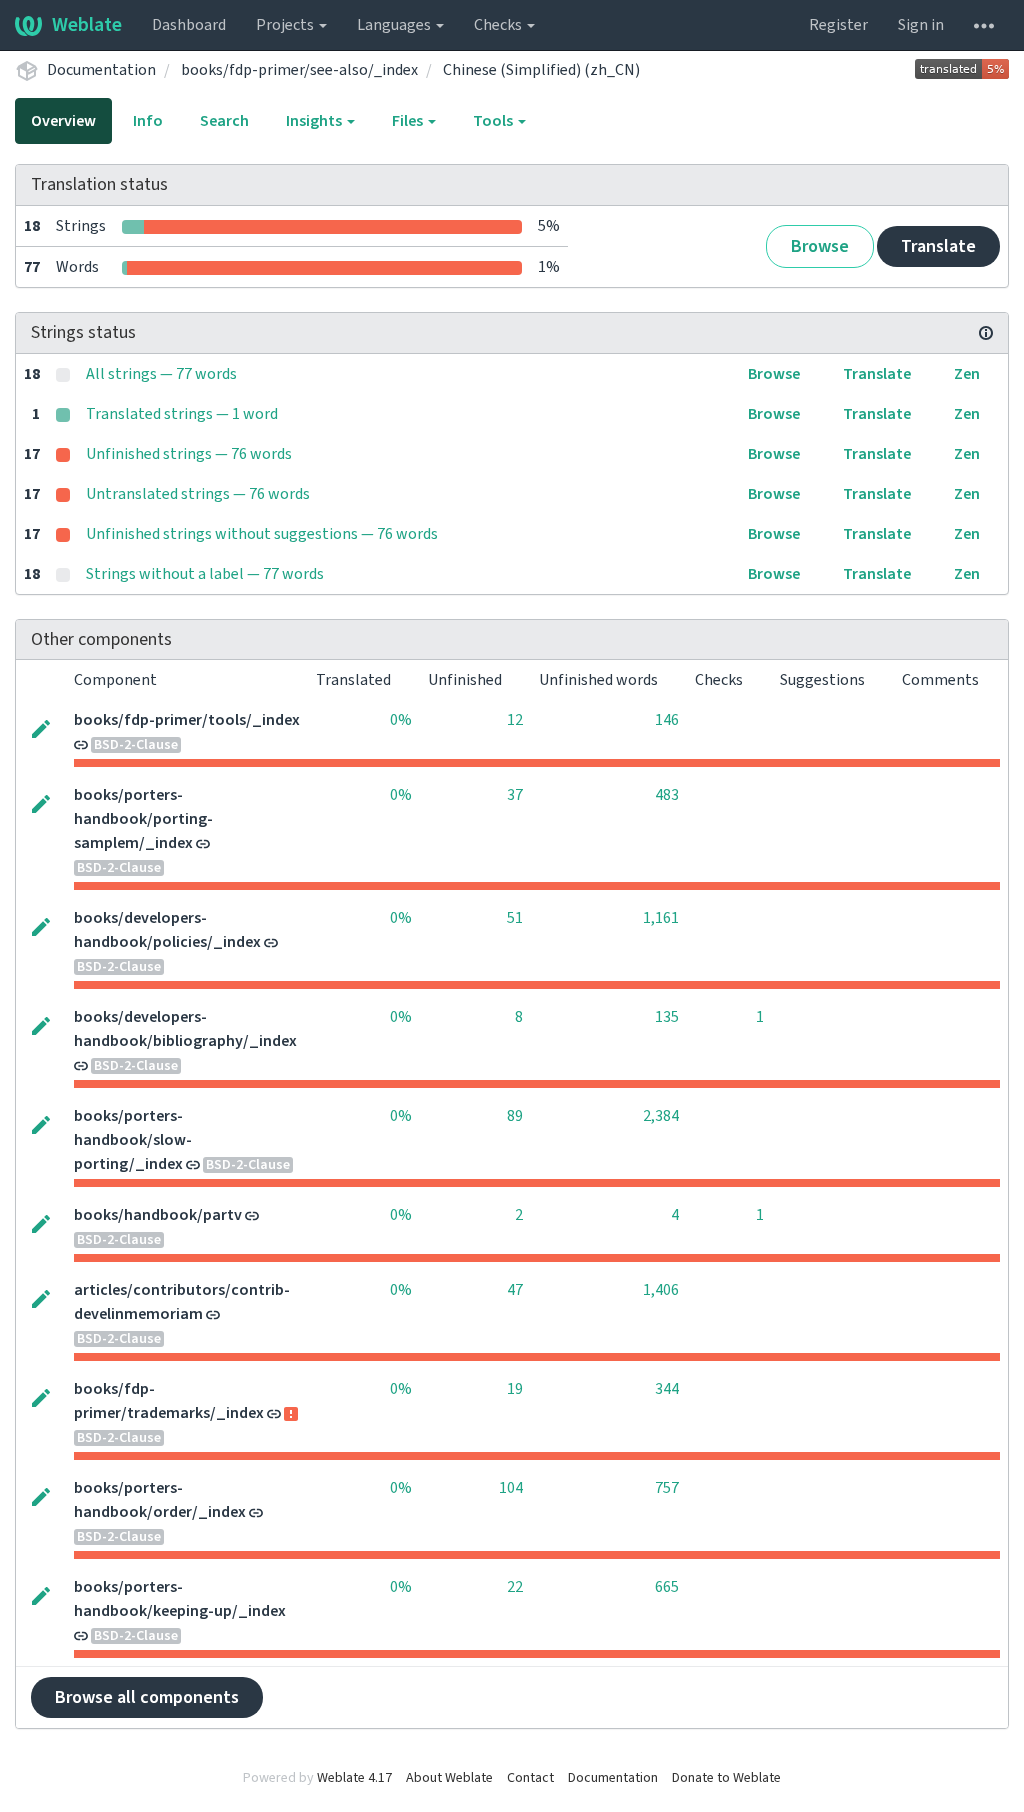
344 (667, 1389)
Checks (499, 25)
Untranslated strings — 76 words (198, 494)
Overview (63, 121)
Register (838, 25)
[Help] (984, 25)
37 (515, 795)
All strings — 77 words (161, 374)
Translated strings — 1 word (182, 414)
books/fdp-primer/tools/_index (187, 720)
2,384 (661, 1116)
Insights (315, 121)
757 (667, 1488)
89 (515, 1116)
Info (148, 121)
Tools (494, 121)
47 (515, 1290)
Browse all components (147, 1697)
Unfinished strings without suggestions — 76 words (262, 534)
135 (667, 1017)
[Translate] (41, 727)
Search (224, 121)
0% (401, 720)
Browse (820, 246)
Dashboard (189, 25)
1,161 (661, 918)
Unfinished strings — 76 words (189, 454)
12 (515, 720)
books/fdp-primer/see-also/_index (299, 70)
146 (667, 720)
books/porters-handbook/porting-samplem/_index (143, 819)
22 (515, 1587)
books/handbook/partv (158, 1215)
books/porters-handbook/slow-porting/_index (133, 1140)
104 (511, 1488)
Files (409, 121)
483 (667, 795)
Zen (967, 374)
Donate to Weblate (726, 1778)
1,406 (661, 1290)
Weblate (87, 25)
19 (515, 1389)
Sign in (921, 25)
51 (515, 918)
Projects (286, 25)
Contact (530, 1778)
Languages (395, 25)
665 (667, 1587)
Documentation (101, 70)
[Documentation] (986, 333)
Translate (938, 246)
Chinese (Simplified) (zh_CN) (541, 70)
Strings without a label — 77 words (205, 574)
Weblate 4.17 (354, 1778)
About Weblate (449, 1778)
